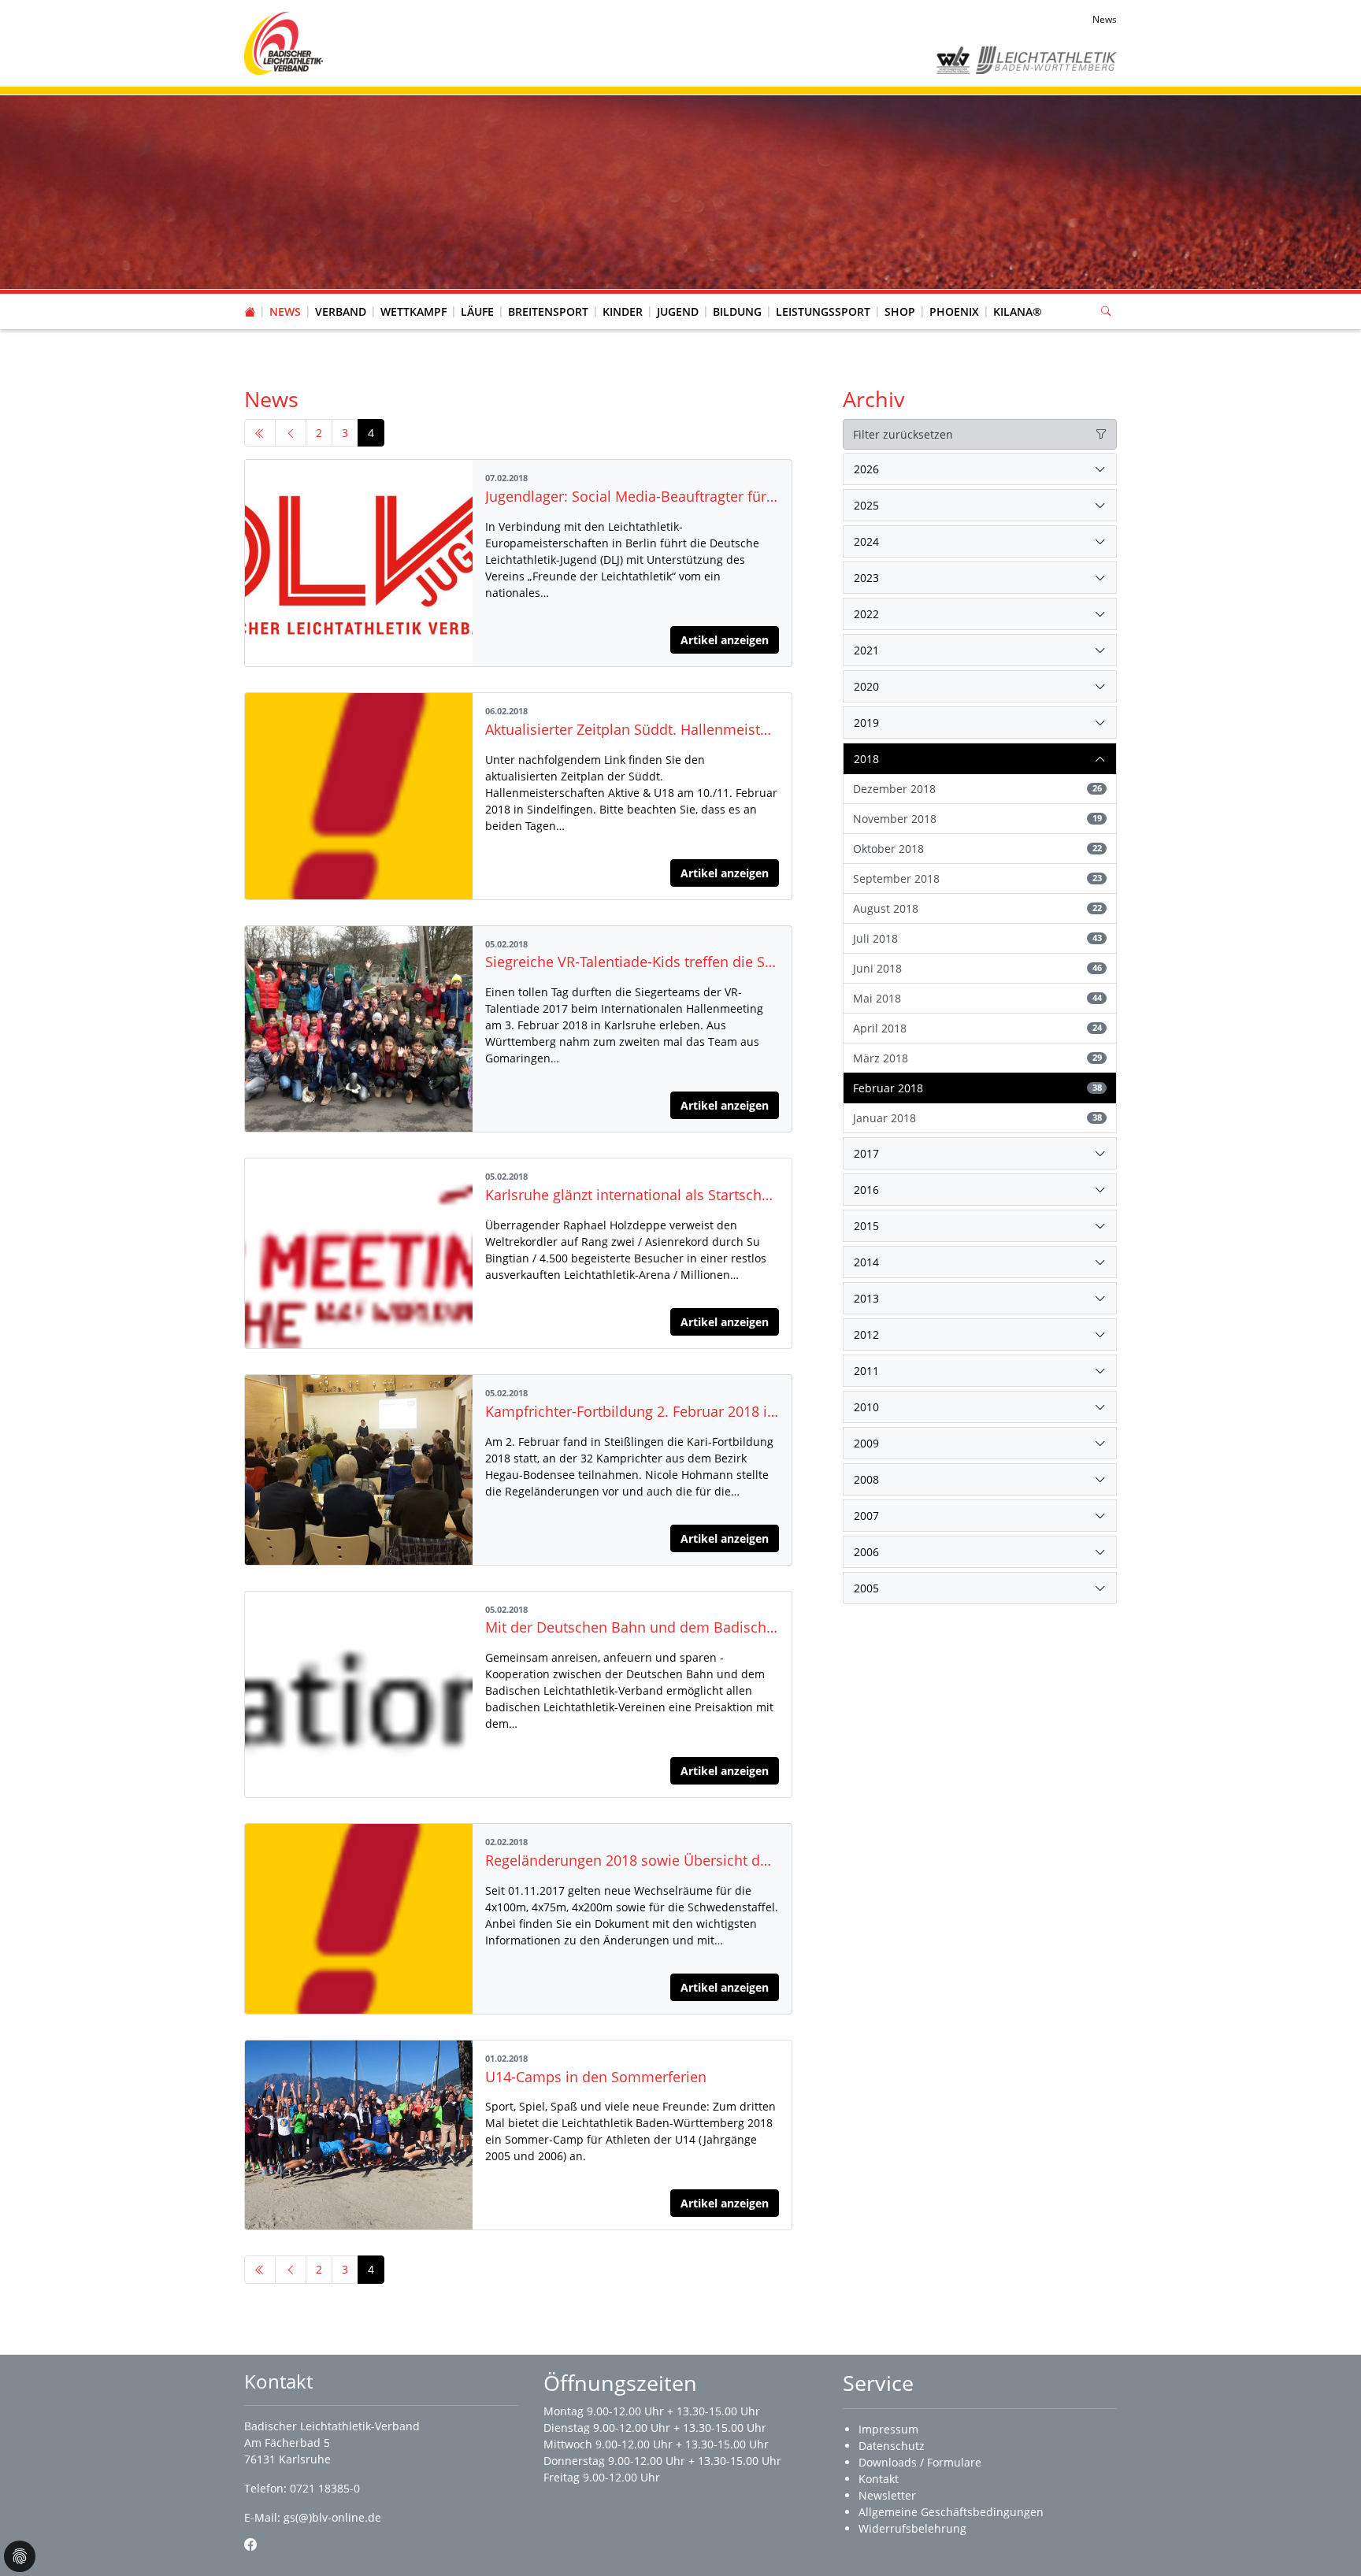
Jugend (678, 311)
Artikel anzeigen (725, 640)
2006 (866, 1552)
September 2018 (977, 878)
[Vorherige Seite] (291, 433)
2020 (866, 686)
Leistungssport (823, 311)
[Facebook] (250, 2544)
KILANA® (1018, 311)
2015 (866, 1226)
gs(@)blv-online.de (332, 2517)
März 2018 (977, 1058)
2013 (866, 1298)
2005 (866, 1588)
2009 (866, 1443)
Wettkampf (413, 311)
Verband (341, 311)
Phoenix (954, 311)
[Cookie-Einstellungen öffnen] (20, 2556)
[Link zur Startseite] (284, 42)
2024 (866, 541)
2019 (866, 723)
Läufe (477, 311)
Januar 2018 (977, 1118)
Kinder (623, 311)
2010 (866, 1407)
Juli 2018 (977, 938)
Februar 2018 (977, 1088)
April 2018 (977, 1028)
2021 (866, 650)
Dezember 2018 (977, 789)
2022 (866, 614)
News (285, 311)
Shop (900, 311)
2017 (866, 1153)
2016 (866, 1190)
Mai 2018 (977, 998)
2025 (866, 505)
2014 (866, 1262)
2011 (866, 1371)
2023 (866, 578)
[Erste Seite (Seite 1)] (260, 433)
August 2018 (977, 908)
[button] (341, 296)
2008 (866, 1479)
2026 (866, 469)
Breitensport (548, 311)
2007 (866, 1516)
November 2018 (977, 819)
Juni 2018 (977, 968)
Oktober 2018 (977, 849)
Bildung (737, 311)
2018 (866, 759)
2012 (866, 1334)
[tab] (980, 469)
